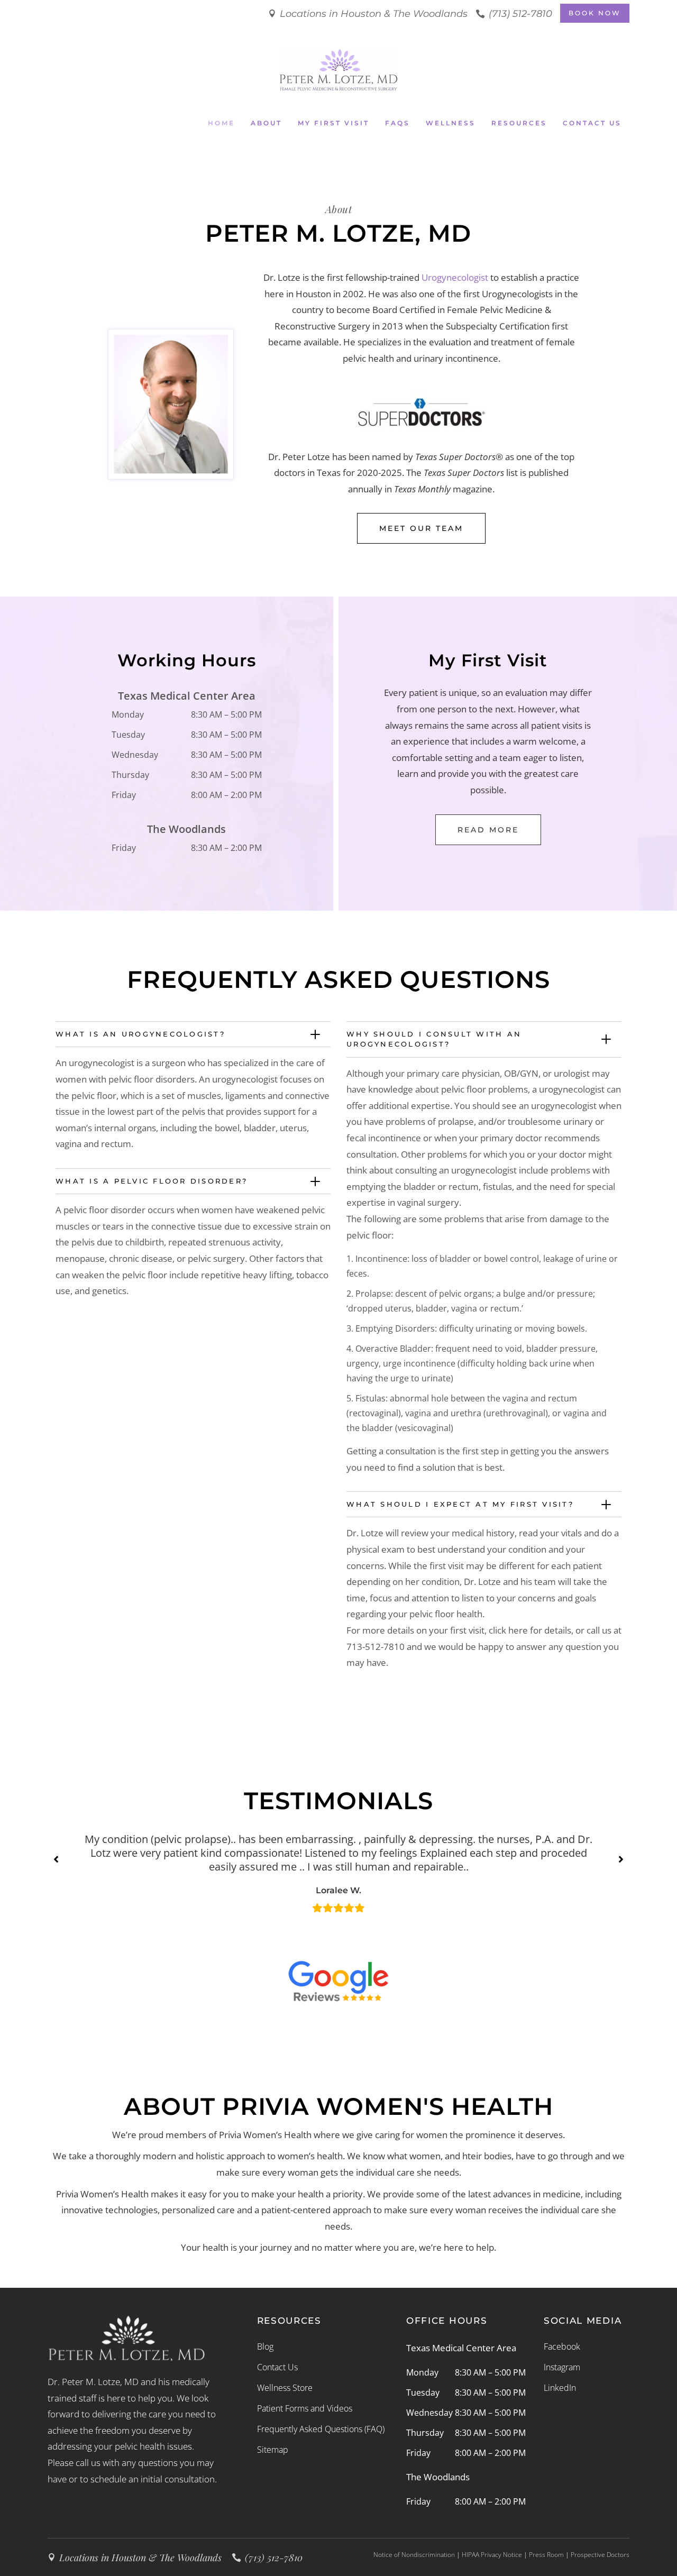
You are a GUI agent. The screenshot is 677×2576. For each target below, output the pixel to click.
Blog (265, 2346)
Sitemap (273, 2450)
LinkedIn (560, 2388)
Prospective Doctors (600, 2555)
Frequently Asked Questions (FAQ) (321, 2429)
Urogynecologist (455, 277)
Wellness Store (285, 2388)
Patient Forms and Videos (305, 2408)
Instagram (562, 2367)
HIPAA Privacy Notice (492, 2555)
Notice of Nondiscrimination (414, 2555)
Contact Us (277, 2367)
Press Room (546, 2555)
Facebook (562, 2346)
